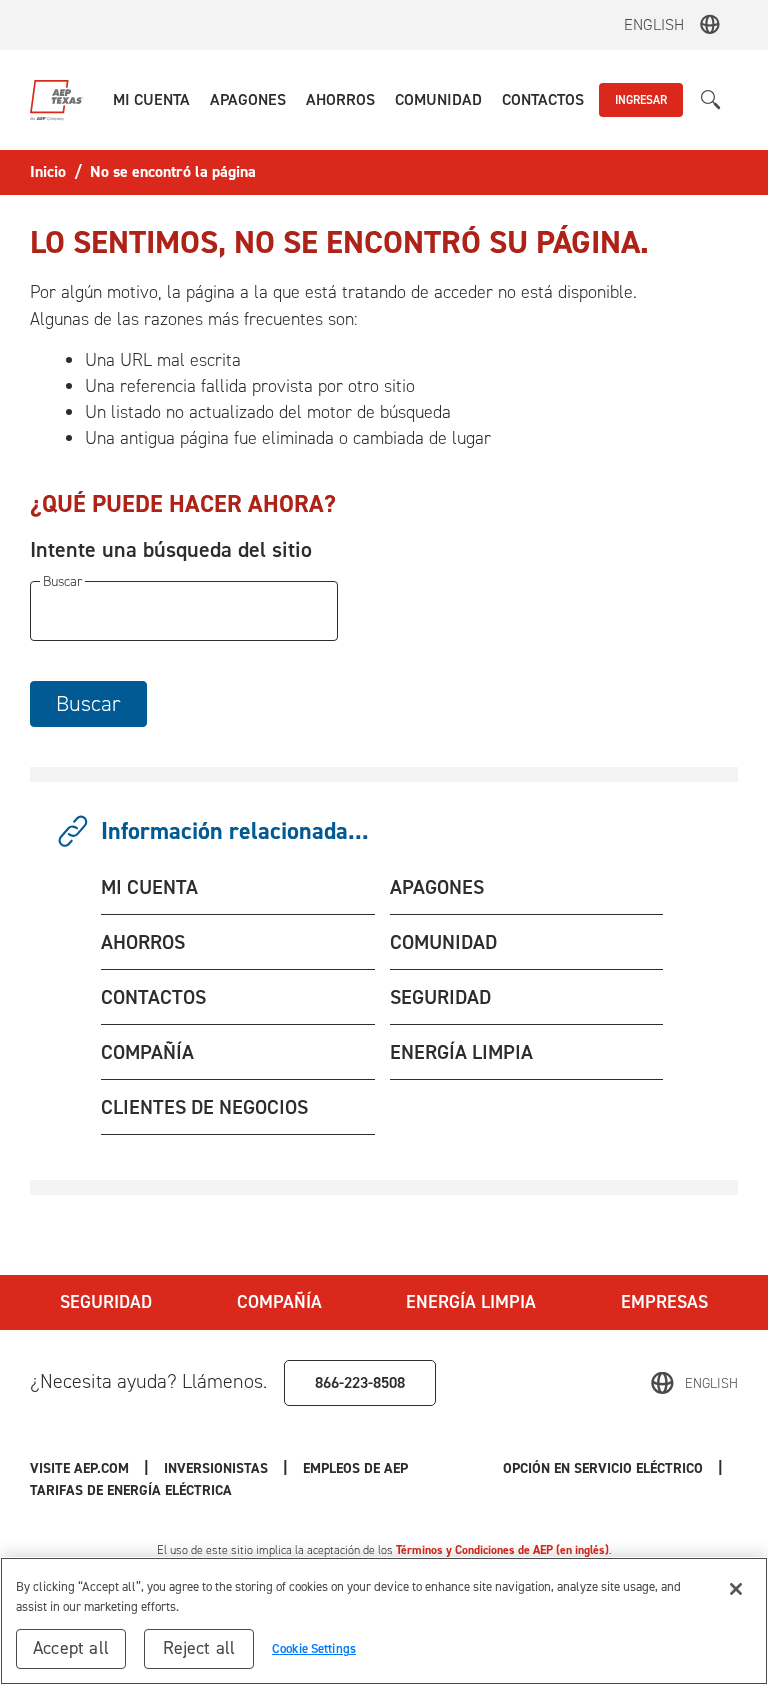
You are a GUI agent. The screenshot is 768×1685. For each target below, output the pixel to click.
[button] (151, 100)
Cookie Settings (314, 1648)
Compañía (279, 1302)
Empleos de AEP (355, 1468)
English (654, 24)
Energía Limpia (471, 1302)
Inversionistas (216, 1468)
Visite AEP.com (79, 1468)
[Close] (736, 1589)
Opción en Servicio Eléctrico (603, 1468)
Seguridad (106, 1302)
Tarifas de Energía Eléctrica (133, 1490)
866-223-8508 (360, 1382)
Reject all (199, 1648)
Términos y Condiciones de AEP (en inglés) (502, 1550)
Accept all (71, 1648)
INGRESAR (641, 100)
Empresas (664, 1302)
